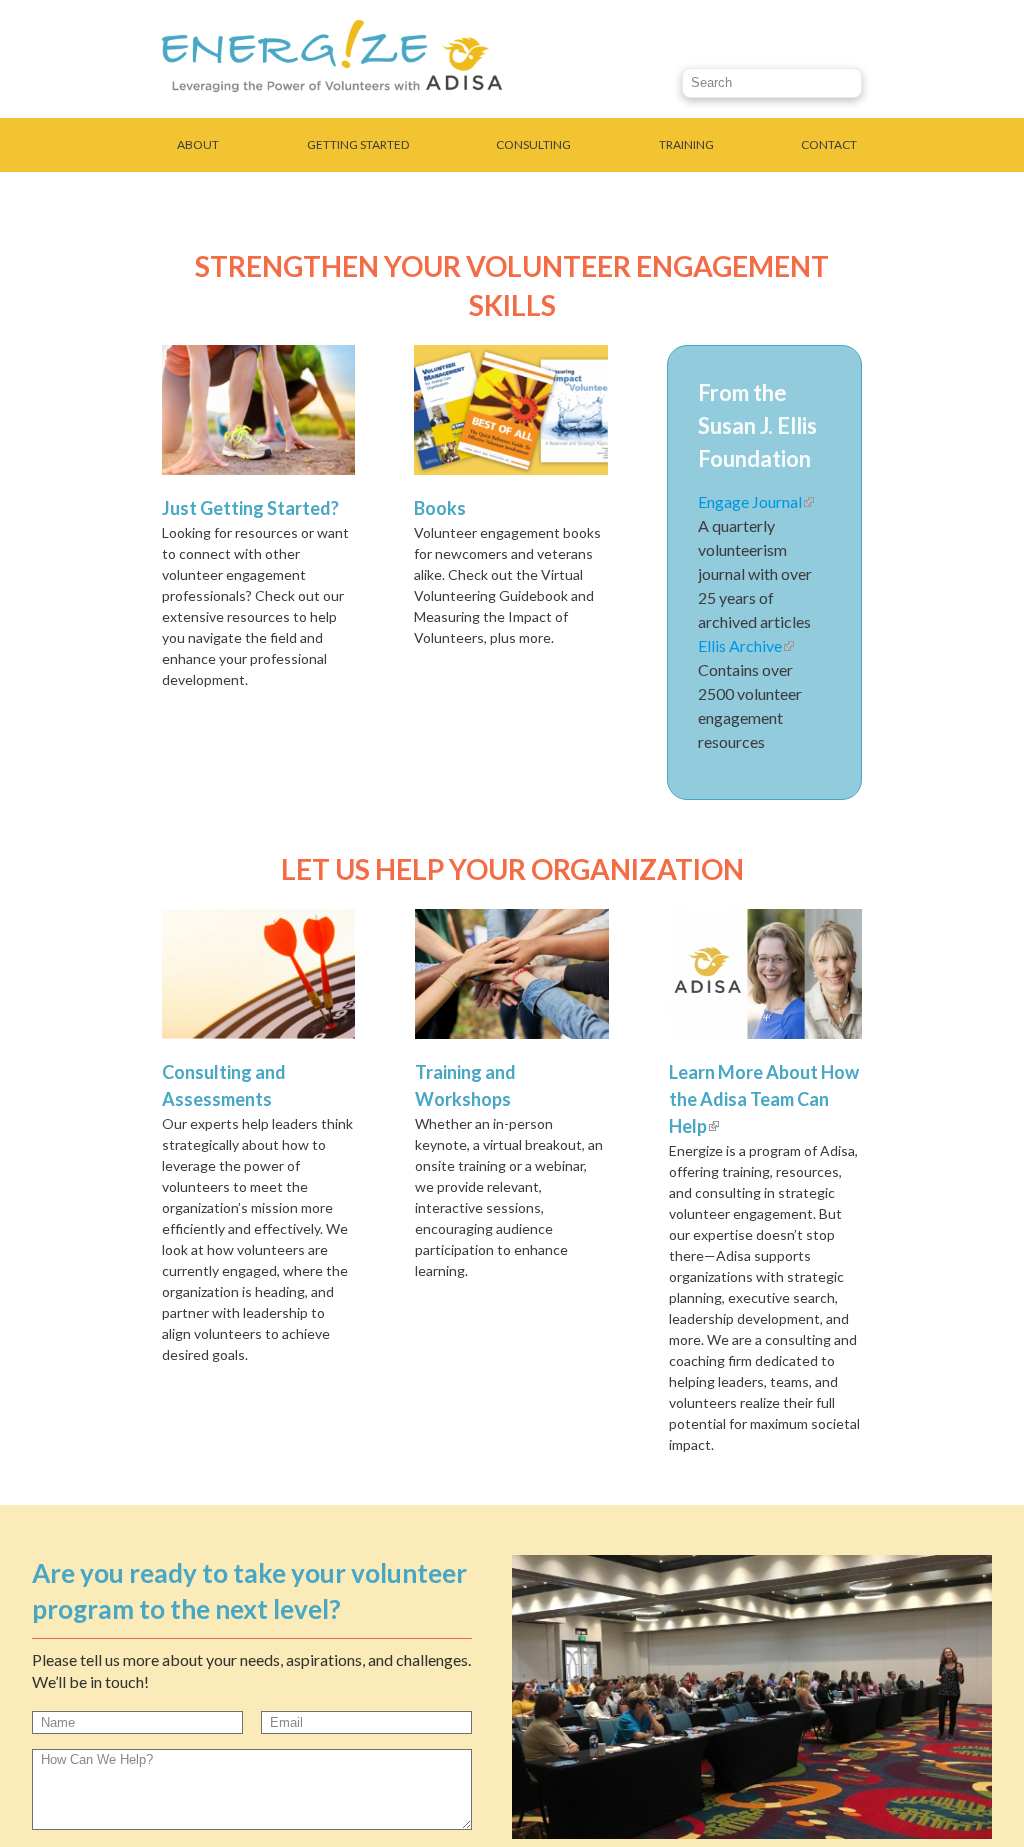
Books (440, 508)
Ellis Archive (746, 645)
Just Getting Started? (250, 508)
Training (686, 144)
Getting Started (358, 144)
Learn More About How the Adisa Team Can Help (764, 1099)
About (198, 144)
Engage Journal (756, 501)
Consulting (533, 144)
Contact (829, 144)
